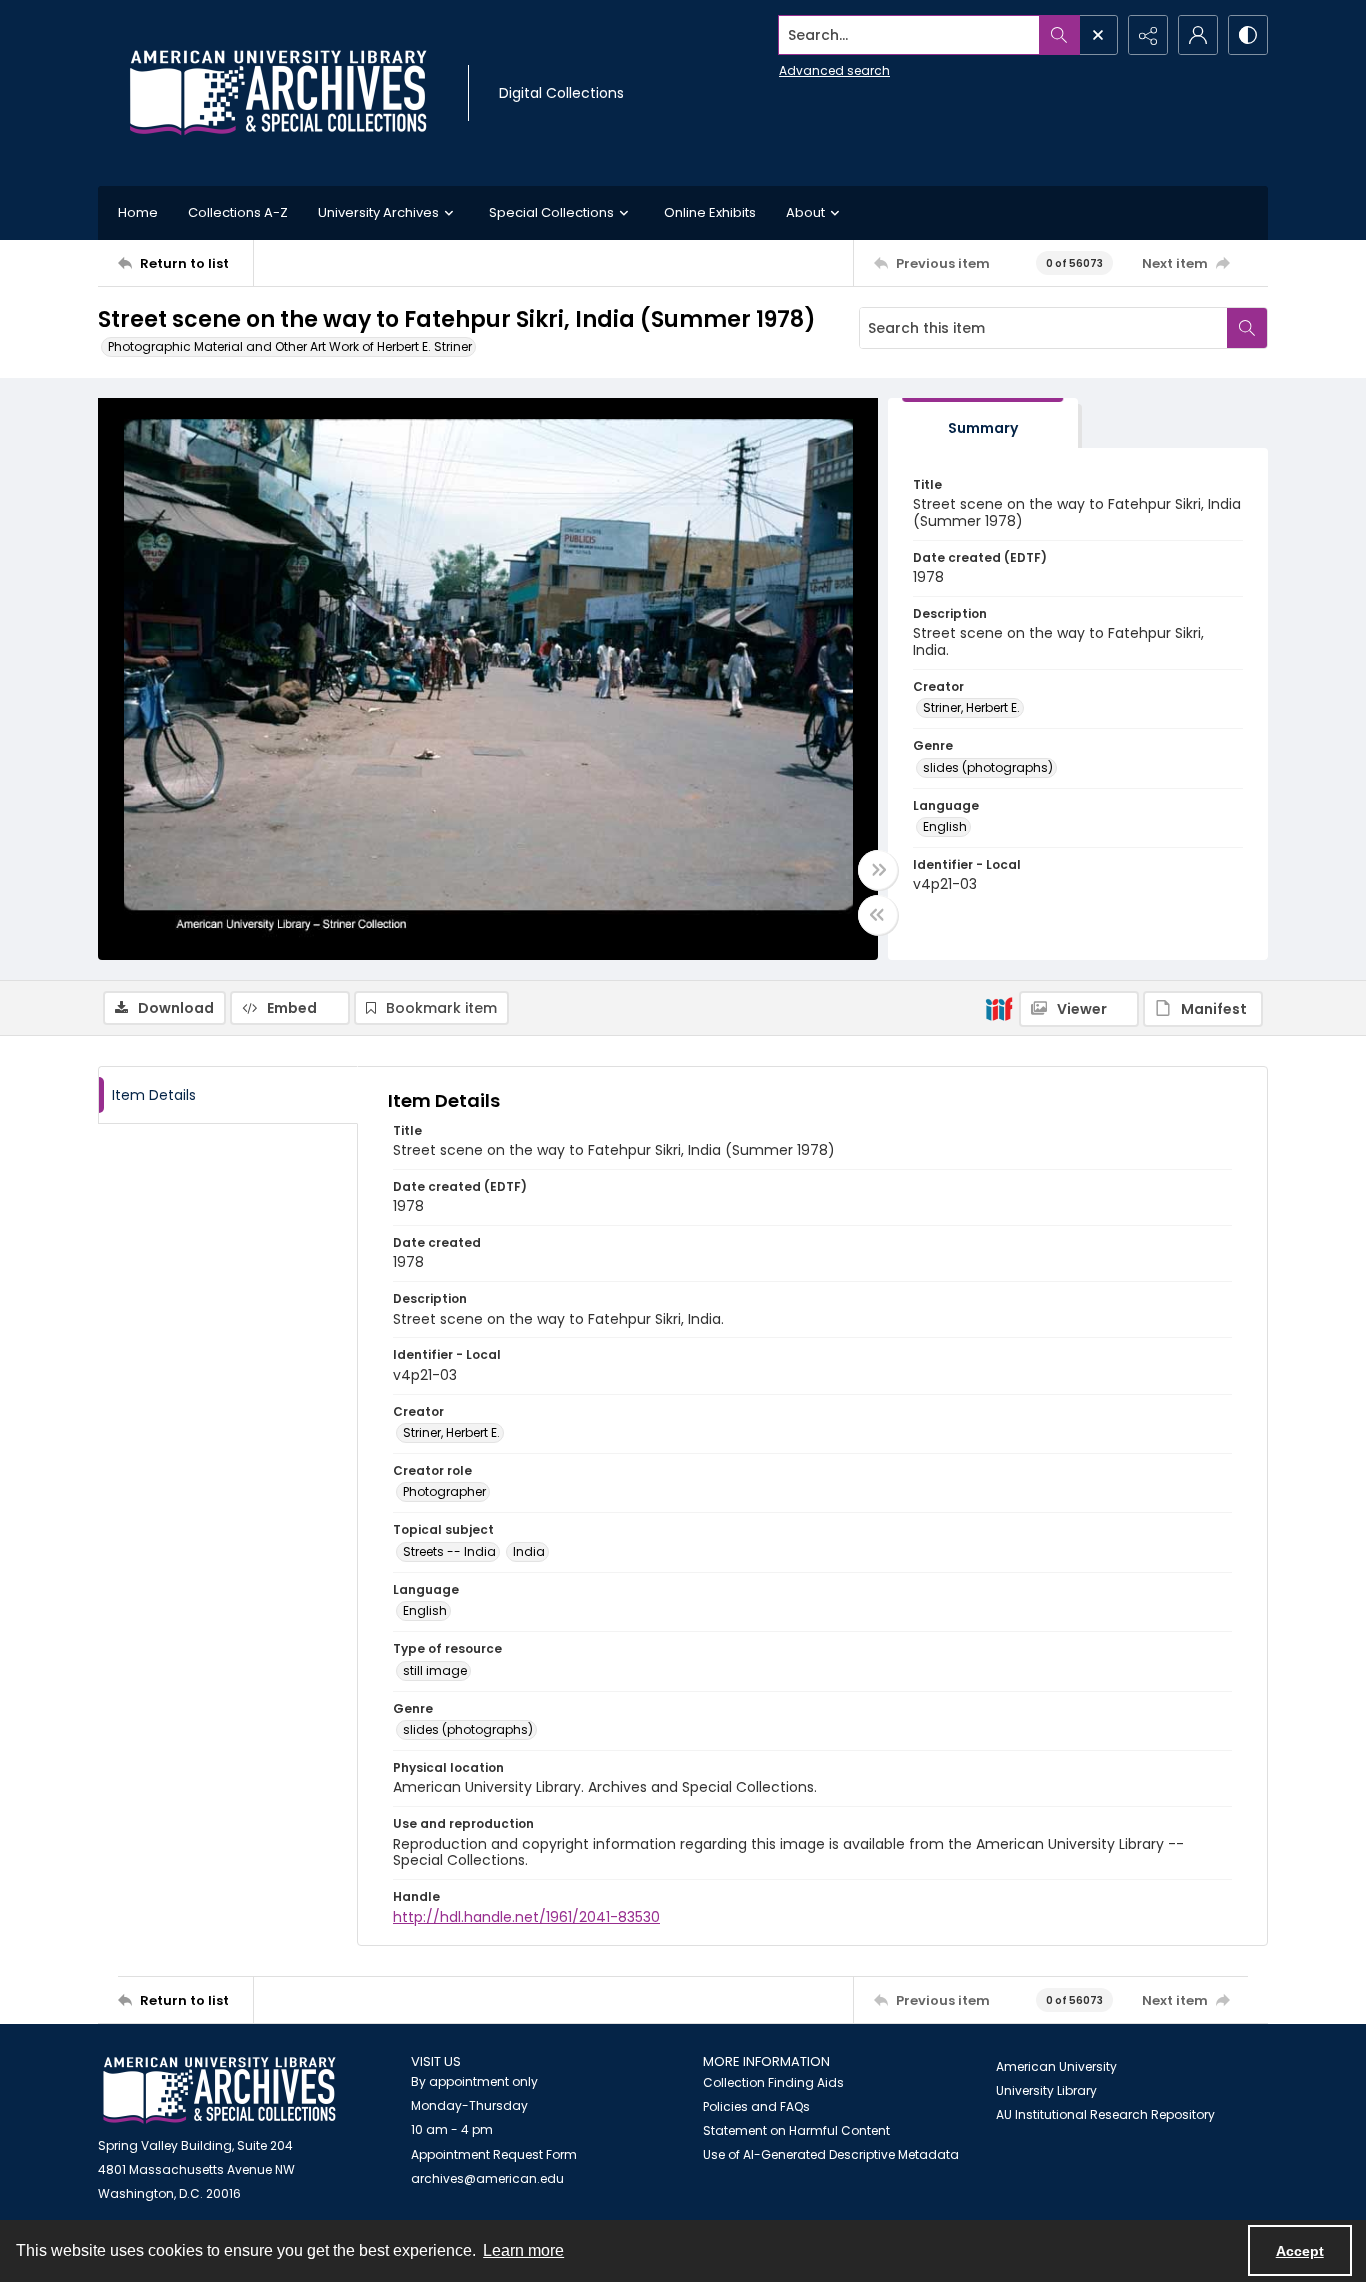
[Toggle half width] (878, 915)
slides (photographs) (988, 767)
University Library (1046, 2090)
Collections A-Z (238, 212)
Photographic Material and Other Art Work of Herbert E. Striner (290, 346)
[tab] (983, 423)
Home (138, 212)
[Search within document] (1247, 328)
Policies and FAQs (756, 2106)
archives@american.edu (487, 2178)
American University (1056, 2066)
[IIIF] (999, 1008)
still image (435, 1670)
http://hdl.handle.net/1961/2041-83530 (526, 1917)
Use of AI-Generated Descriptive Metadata (831, 2154)
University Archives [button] (378, 212)
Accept (1300, 2251)
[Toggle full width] (878, 870)
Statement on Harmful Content (796, 2130)
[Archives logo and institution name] (278, 93)
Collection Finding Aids (773, 2082)
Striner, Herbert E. (971, 707)
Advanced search (834, 70)
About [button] (805, 212)
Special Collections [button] (551, 212)
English (945, 826)
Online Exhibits (710, 212)
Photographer (444, 1491)
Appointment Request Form (494, 2154)
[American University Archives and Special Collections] (219, 2090)
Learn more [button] (523, 2250)
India (529, 1551)
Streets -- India (449, 1551)
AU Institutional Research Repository (1105, 2114)
